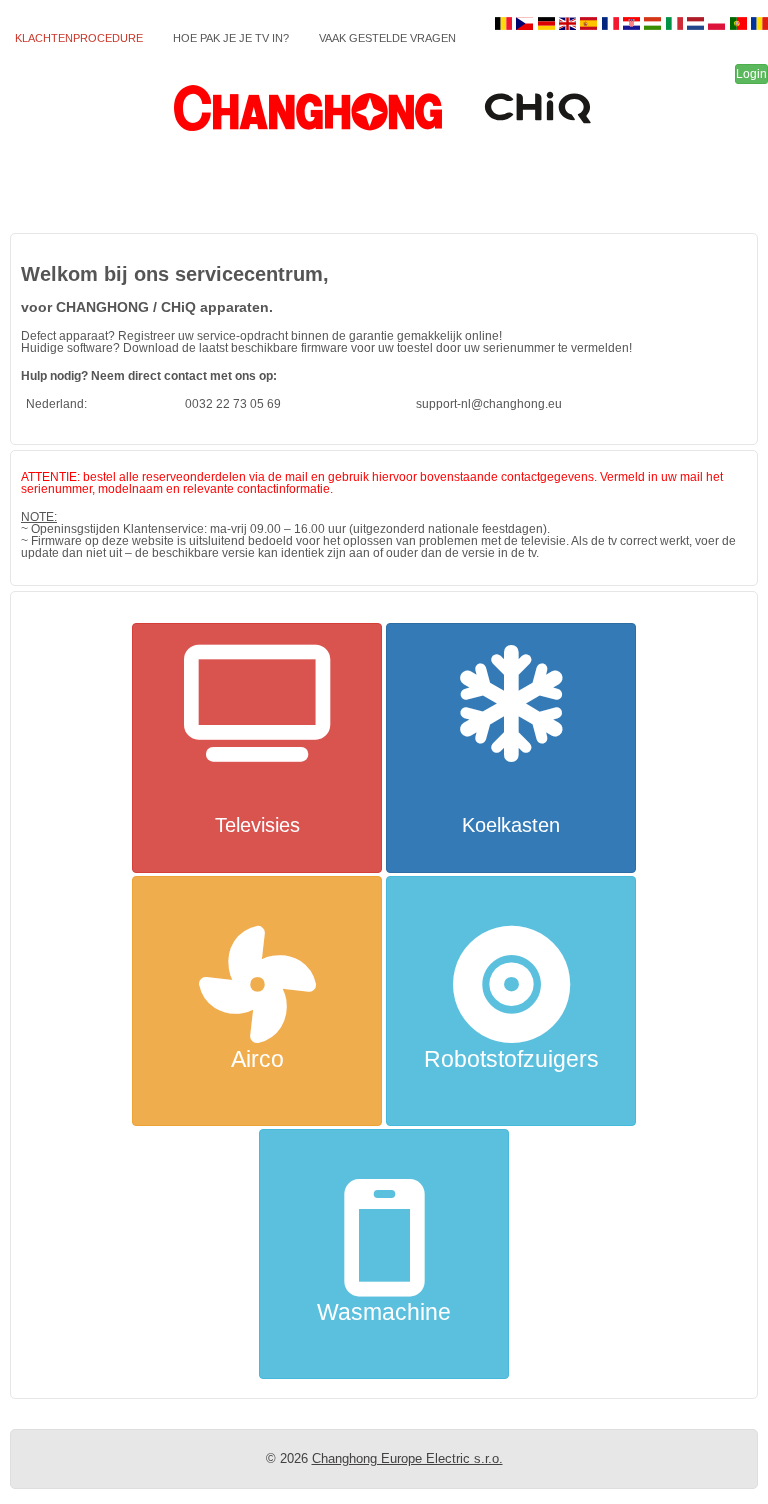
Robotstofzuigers (511, 1059)
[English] (569, 23)
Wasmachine (384, 1312)
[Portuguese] (739, 23)
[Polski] (718, 23)
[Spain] (590, 23)
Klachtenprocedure (79, 38)
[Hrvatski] (633, 23)
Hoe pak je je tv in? (231, 38)
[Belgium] (505, 23)
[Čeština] (526, 23)
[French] (611, 23)
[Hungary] (654, 23)
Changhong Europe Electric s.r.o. (407, 1458)
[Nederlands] (697, 23)
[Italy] (675, 23)
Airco (257, 1059)
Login (751, 74)
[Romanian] (759, 23)
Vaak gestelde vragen (387, 38)
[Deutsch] (547, 23)
